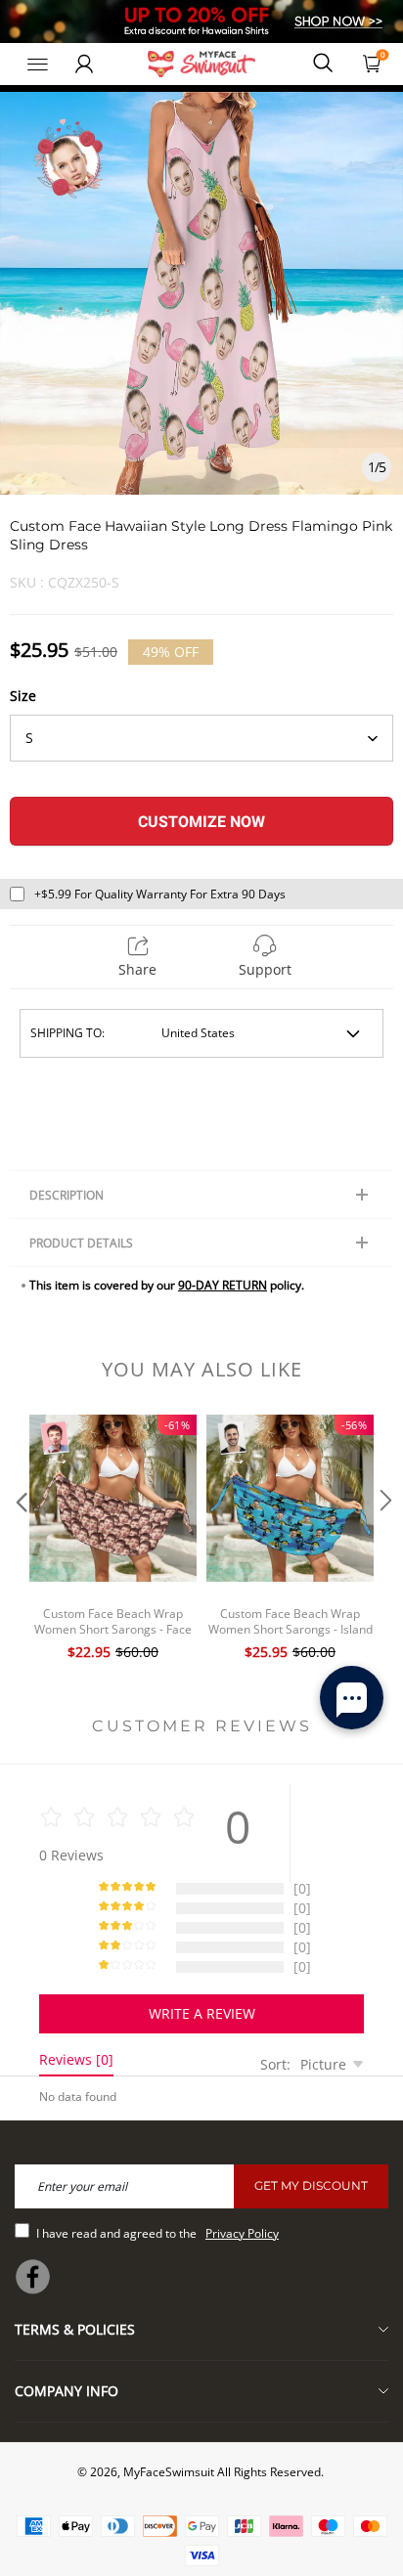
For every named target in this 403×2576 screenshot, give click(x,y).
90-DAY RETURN (223, 1285)
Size (23, 696)
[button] (20, 1540)
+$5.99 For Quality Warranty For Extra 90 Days (160, 894)
